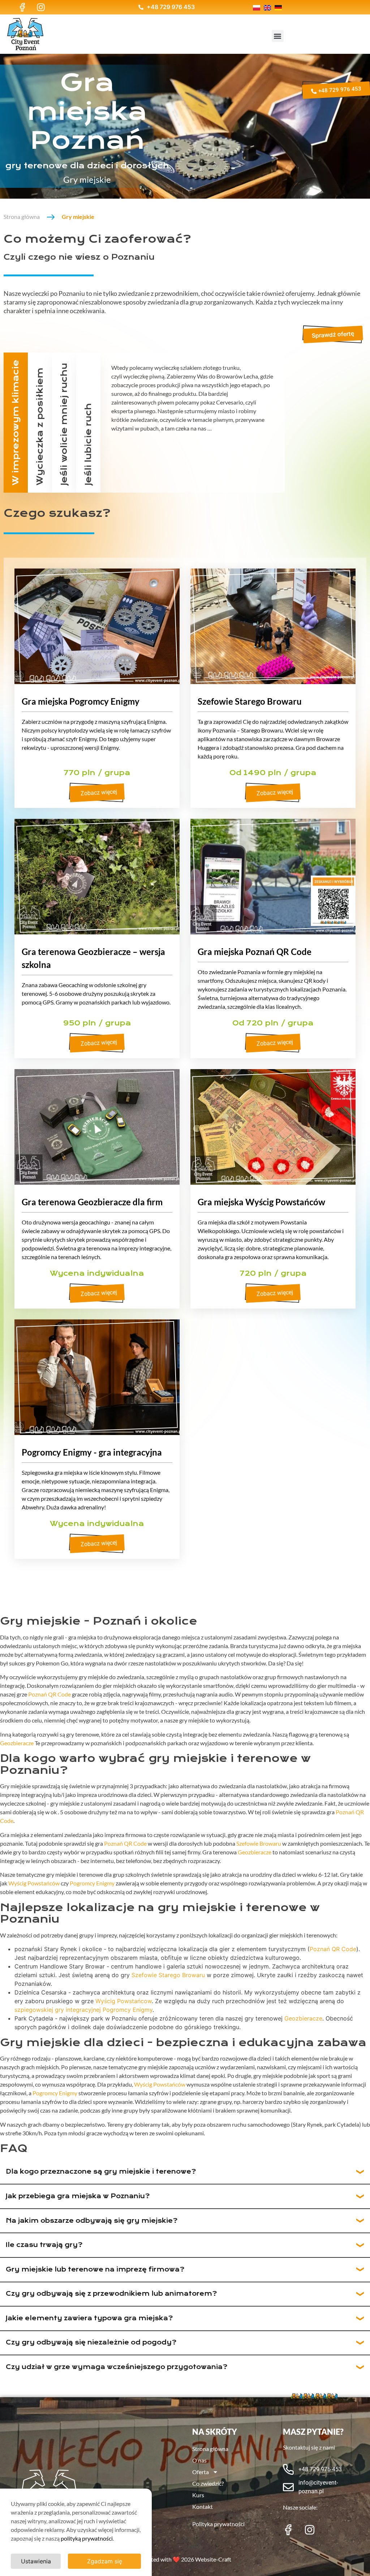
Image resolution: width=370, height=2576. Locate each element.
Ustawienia (36, 2561)
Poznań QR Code (50, 1694)
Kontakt (203, 2506)
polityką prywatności (87, 2538)
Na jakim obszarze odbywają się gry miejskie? (92, 2221)
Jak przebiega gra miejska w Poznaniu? (78, 2196)
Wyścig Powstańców (34, 1883)
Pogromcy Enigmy (92, 1883)
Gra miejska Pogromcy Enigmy (81, 701)
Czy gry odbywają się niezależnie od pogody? (91, 2342)
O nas (199, 2460)
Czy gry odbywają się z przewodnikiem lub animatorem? (111, 2294)
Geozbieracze (17, 1743)
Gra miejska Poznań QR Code (255, 952)
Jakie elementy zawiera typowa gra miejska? (89, 2318)
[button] (278, 36)
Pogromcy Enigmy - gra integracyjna (92, 1452)
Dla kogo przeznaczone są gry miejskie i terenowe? (101, 2172)
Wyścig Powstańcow (124, 2001)
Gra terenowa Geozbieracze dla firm (92, 1202)
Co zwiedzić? (208, 2483)
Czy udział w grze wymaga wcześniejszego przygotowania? (117, 2367)
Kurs (198, 2495)
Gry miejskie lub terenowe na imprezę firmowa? (95, 2270)
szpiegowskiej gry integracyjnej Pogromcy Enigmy (83, 2010)
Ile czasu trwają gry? (44, 2245)
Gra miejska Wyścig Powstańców (261, 1202)
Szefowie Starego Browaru (250, 701)
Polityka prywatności (218, 2524)
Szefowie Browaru (259, 1843)
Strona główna (22, 217)
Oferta (201, 2472)
